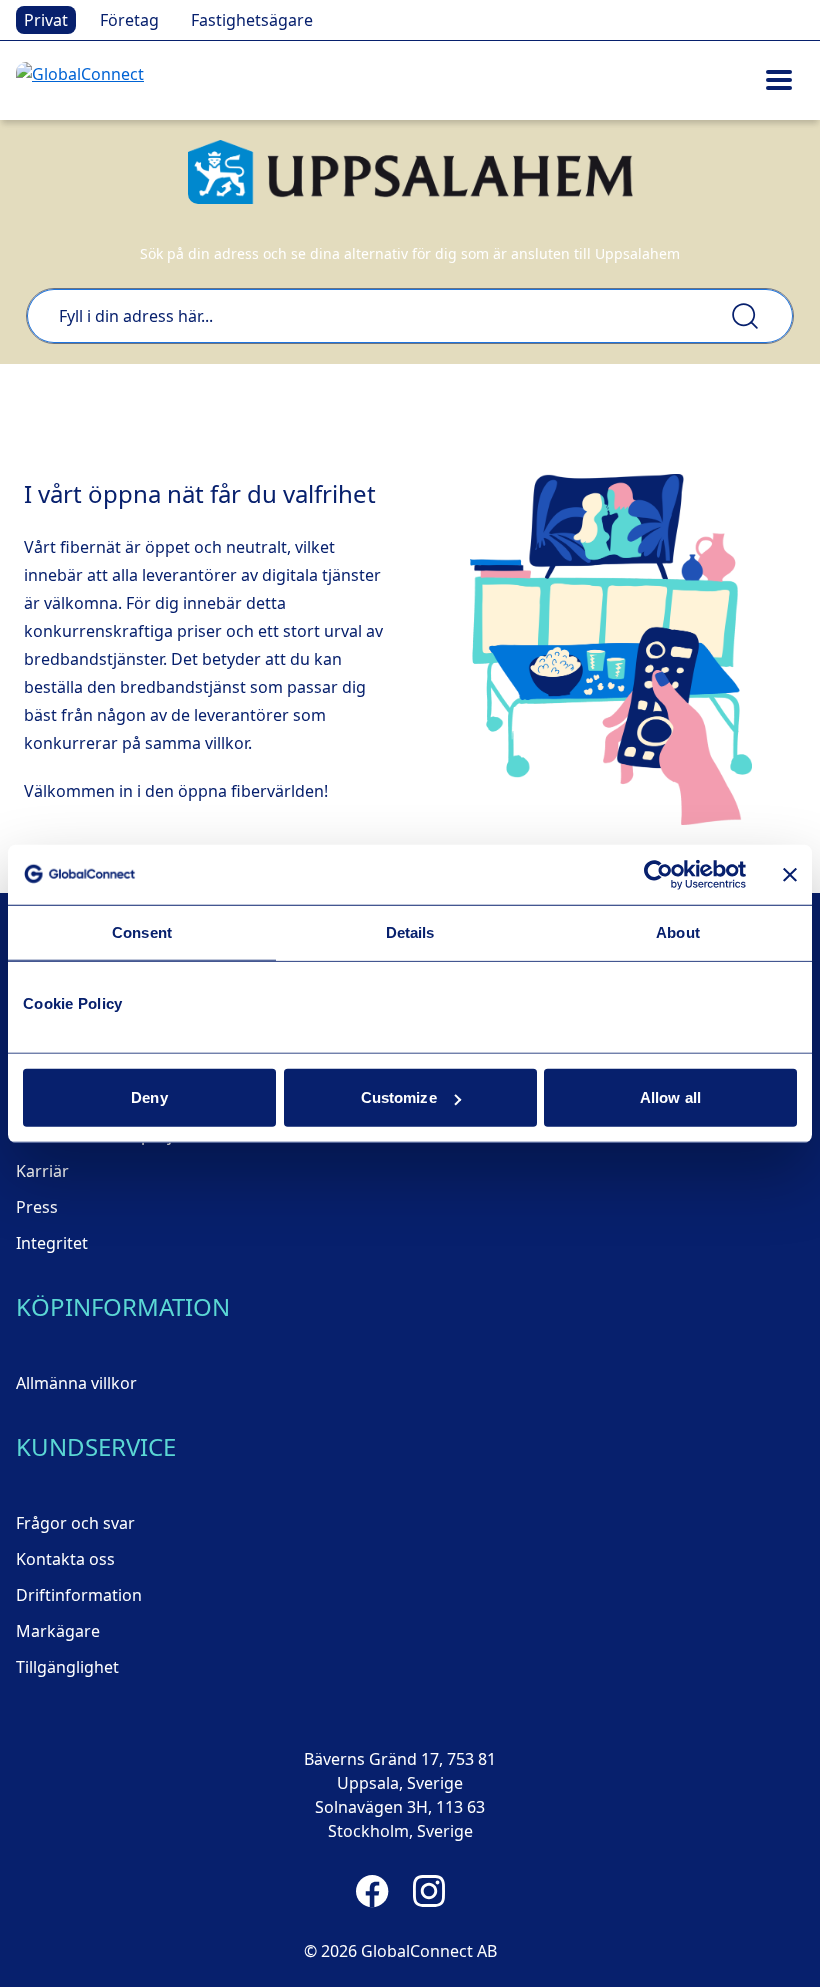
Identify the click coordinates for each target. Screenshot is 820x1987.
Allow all (670, 1097)
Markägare (58, 1631)
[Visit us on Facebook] (372, 1891)
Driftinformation (79, 1595)
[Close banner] (790, 874)
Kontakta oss (65, 1559)
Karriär (42, 1171)
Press (37, 1207)
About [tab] (678, 931)
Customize (399, 1097)
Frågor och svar (75, 1523)
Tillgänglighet (67, 1667)
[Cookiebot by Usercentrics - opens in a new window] (658, 874)
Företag (129, 20)
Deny (149, 1097)
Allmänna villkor (76, 1383)
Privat (46, 20)
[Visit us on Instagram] (429, 1891)
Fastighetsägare (252, 20)
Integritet (52, 1243)
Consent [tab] (142, 931)
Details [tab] (410, 931)
